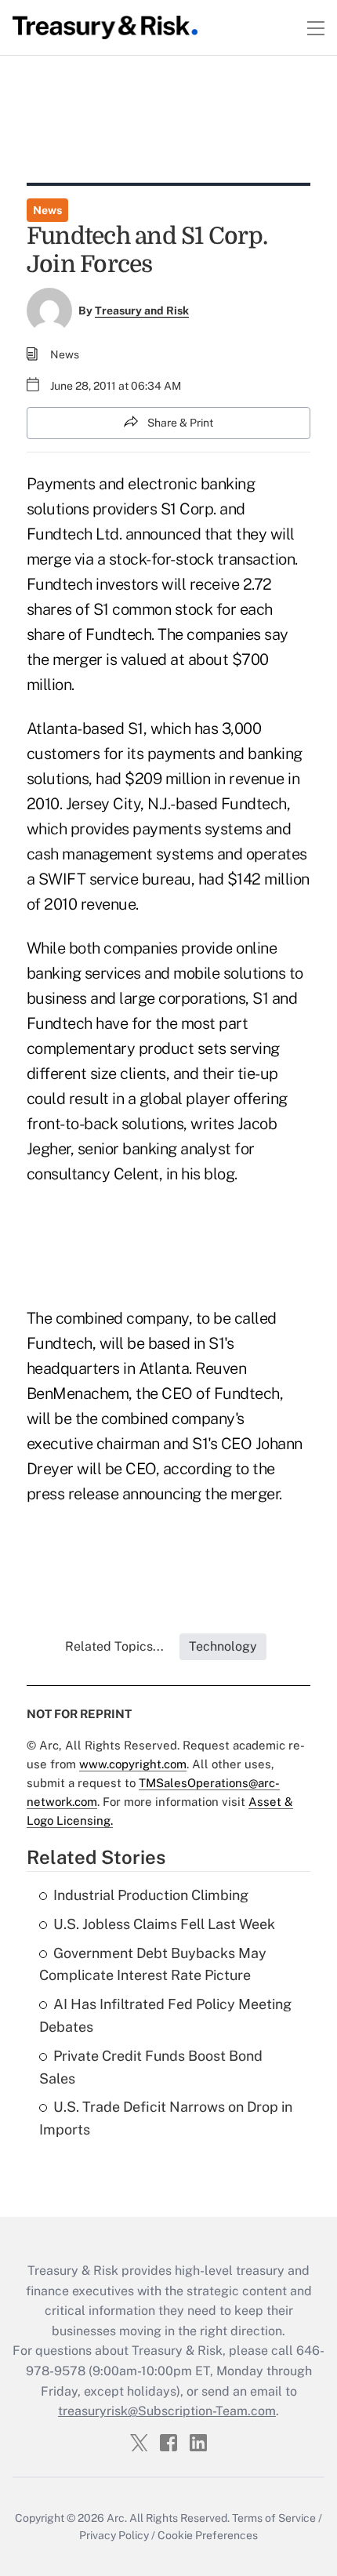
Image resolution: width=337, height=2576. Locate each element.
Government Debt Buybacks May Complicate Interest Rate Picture (153, 1964)
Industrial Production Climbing (151, 1895)
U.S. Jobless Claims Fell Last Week (164, 1924)
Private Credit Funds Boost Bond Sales (151, 2067)
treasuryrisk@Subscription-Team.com (167, 2411)
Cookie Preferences (208, 2535)
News (47, 210)
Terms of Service (274, 2518)
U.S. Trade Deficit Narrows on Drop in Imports (166, 2118)
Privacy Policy (114, 2535)
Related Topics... (114, 1646)
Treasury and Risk (142, 311)
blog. (221, 1174)
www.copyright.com (133, 1764)
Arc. (117, 2518)
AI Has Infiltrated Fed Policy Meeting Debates (165, 2015)
